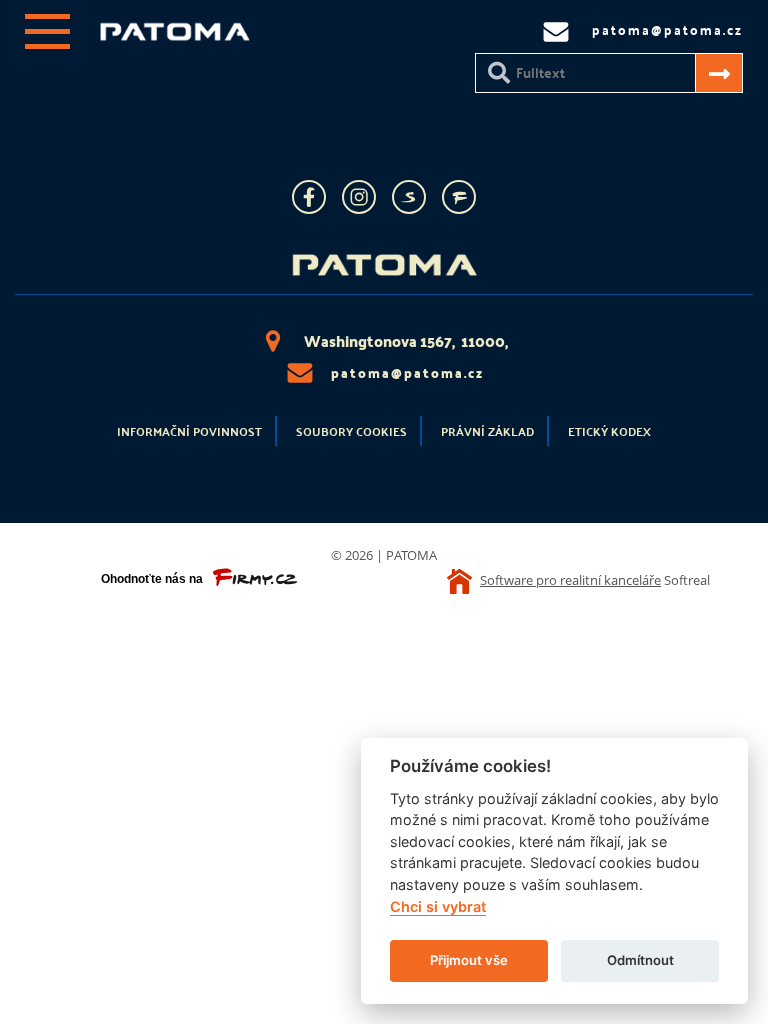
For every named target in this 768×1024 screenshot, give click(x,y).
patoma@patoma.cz (407, 372)
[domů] (175, 35)
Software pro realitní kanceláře (570, 580)
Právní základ (487, 431)
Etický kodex (609, 431)
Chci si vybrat (438, 906)
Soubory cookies (351, 431)
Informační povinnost (189, 431)
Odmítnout (640, 960)
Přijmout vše (469, 960)
